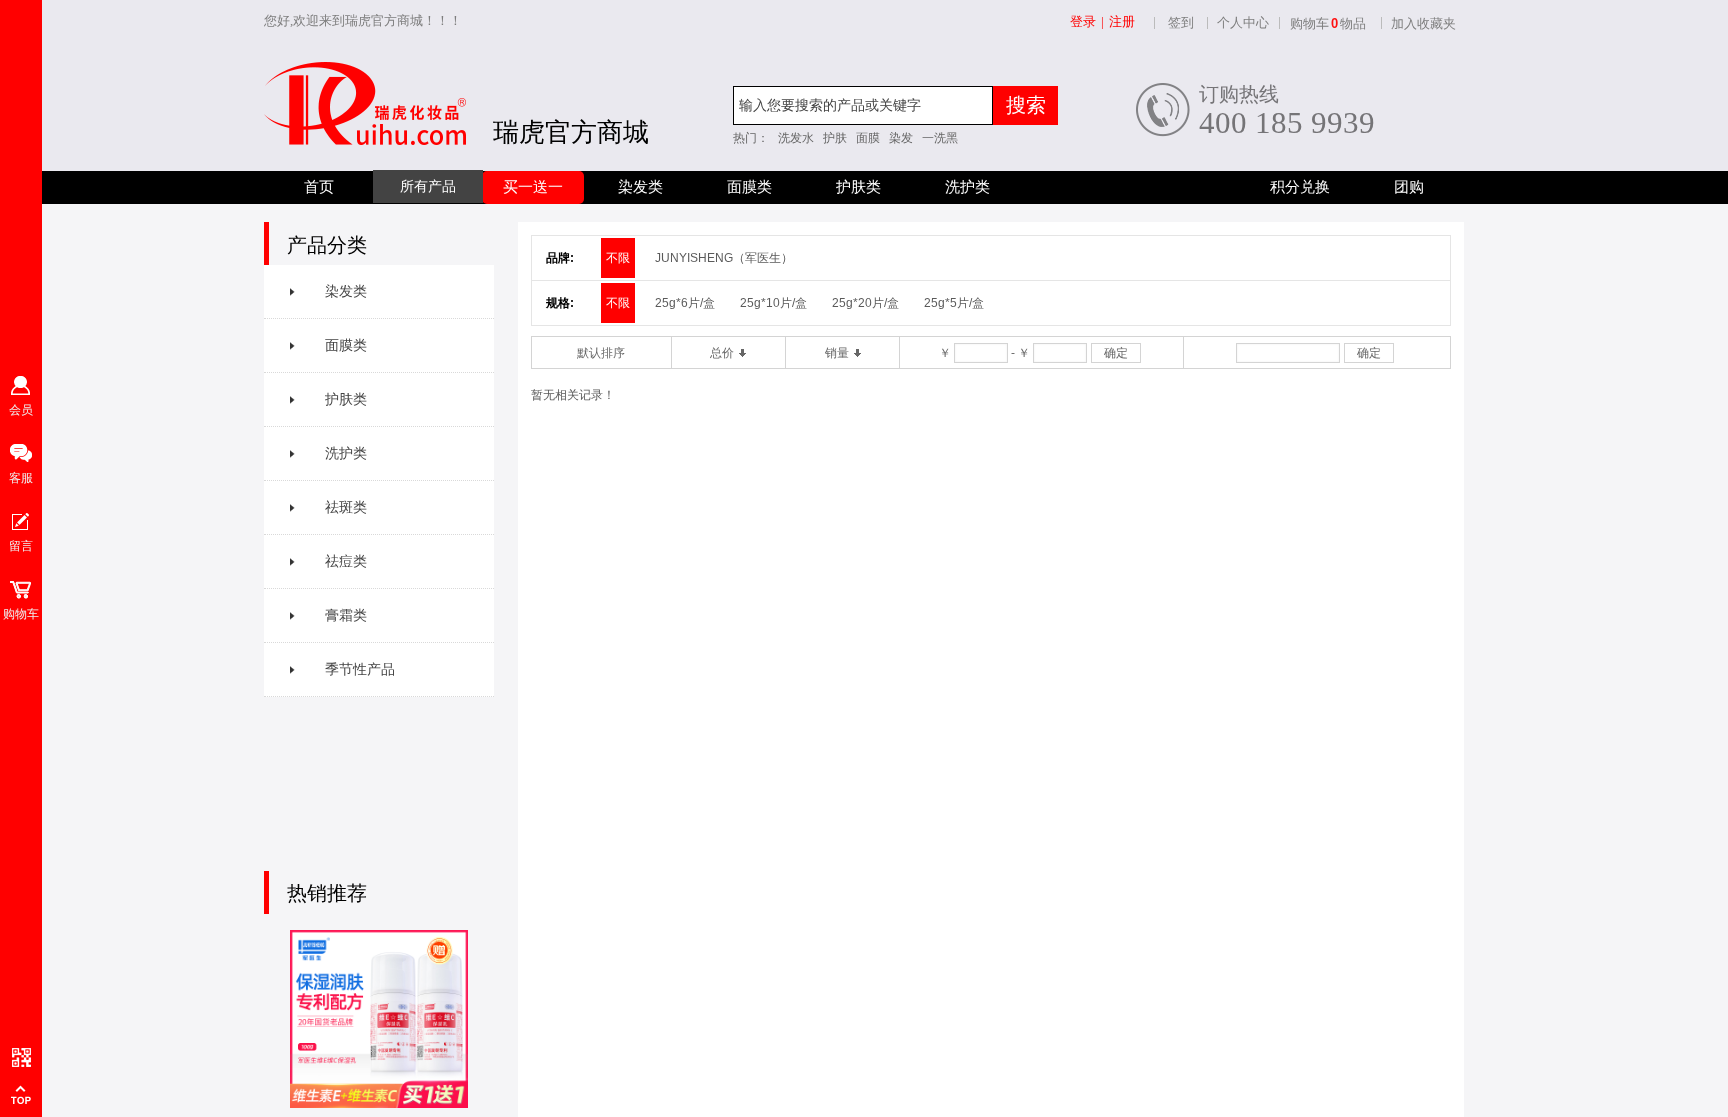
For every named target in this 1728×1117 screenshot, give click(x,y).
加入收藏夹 (1423, 23)
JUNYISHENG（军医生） (724, 258)
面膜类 (749, 187)
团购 (1409, 187)
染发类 (640, 187)
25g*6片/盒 (685, 303)
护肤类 (858, 187)
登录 (1083, 21)
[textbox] (863, 105)
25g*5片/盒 (954, 303)
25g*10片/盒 (773, 303)
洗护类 (967, 187)
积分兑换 (1300, 187)
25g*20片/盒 (865, 303)
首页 (319, 187)
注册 (1122, 21)
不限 (618, 258)
